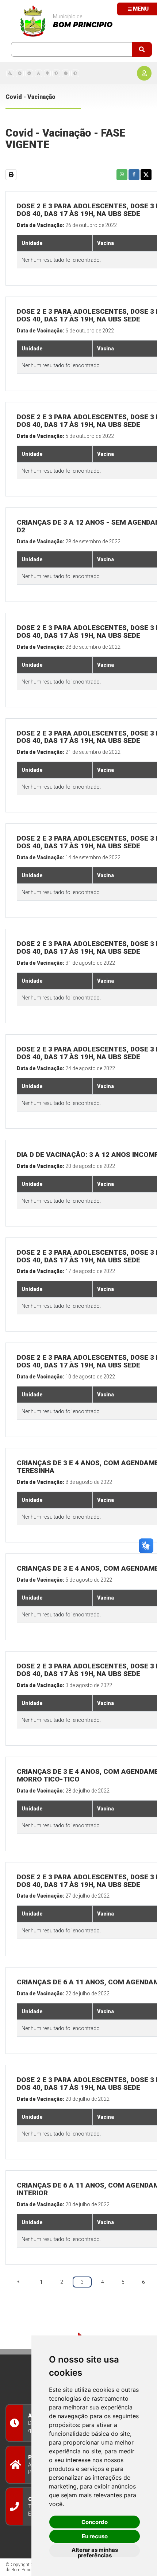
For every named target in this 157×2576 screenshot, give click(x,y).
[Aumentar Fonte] (20, 73)
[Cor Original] (66, 73)
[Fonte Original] (39, 73)
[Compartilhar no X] (146, 175)
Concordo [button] (95, 2522)
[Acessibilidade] (10, 73)
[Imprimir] (11, 175)
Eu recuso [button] (95, 2536)
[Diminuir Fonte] (29, 73)
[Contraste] (75, 73)
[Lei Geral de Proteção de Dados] (56, 73)
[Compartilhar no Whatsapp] (122, 175)
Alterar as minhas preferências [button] (95, 2552)
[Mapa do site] (47, 73)
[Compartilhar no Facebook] (134, 175)
